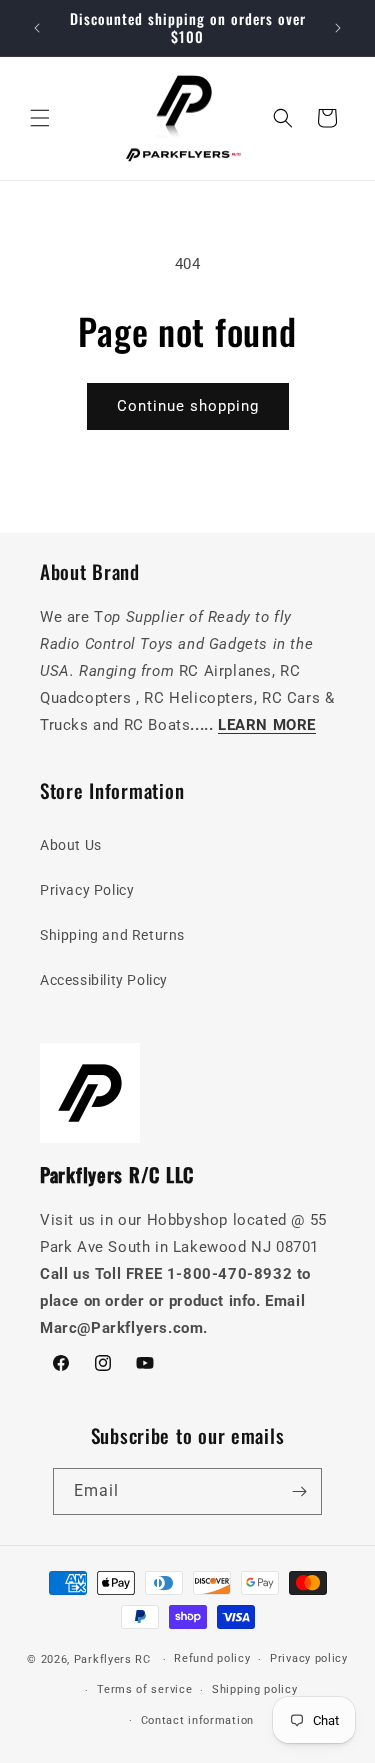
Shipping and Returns (112, 935)
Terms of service (144, 1689)
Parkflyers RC (114, 1659)
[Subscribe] (299, 1491)
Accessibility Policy (104, 980)
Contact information (197, 1720)
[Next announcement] (338, 28)
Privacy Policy (87, 890)
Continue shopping (188, 406)
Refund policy (212, 1658)
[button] (40, 118)
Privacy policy (309, 1658)
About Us (71, 845)
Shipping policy (255, 1689)
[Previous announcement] (37, 28)
